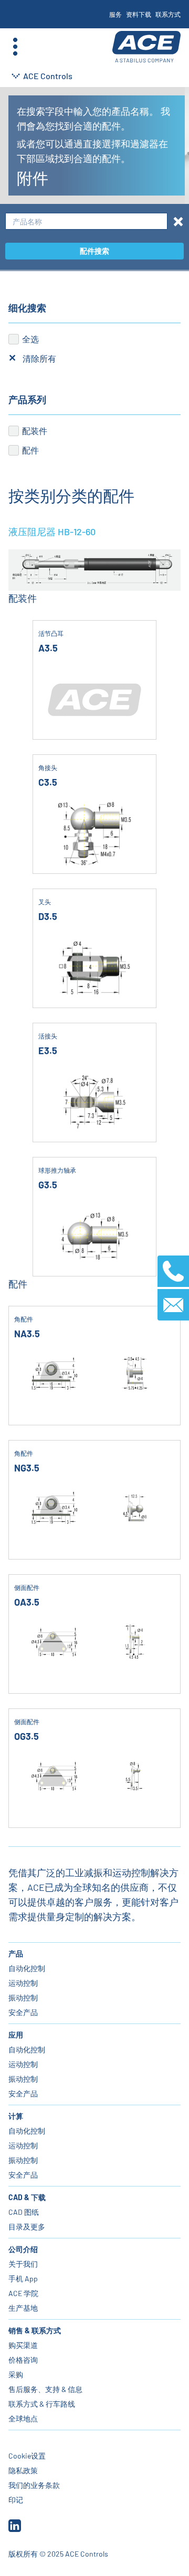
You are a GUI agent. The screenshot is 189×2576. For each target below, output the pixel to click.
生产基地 (23, 2308)
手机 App (23, 2279)
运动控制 (23, 1983)
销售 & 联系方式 (35, 2330)
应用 (16, 2035)
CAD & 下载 (27, 2197)
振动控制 (23, 1998)
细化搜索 (27, 308)
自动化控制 (27, 1968)
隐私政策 (23, 2470)
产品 (16, 1953)
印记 (16, 2500)
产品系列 (27, 399)
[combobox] (86, 221)
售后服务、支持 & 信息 (45, 2389)
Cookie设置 (27, 2456)
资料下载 (139, 14)
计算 (16, 2116)
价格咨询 (23, 2360)
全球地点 (23, 2418)
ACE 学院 (23, 2293)
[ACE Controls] (146, 47)
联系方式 (168, 14)
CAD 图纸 (24, 2212)
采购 (16, 2374)
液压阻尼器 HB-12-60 (52, 532)
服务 (115, 14)
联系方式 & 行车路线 (42, 2404)
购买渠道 (23, 2345)
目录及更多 (27, 2227)
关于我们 (23, 2264)
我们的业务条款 (34, 2485)
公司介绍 (23, 2249)
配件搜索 (94, 251)
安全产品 (23, 2012)
